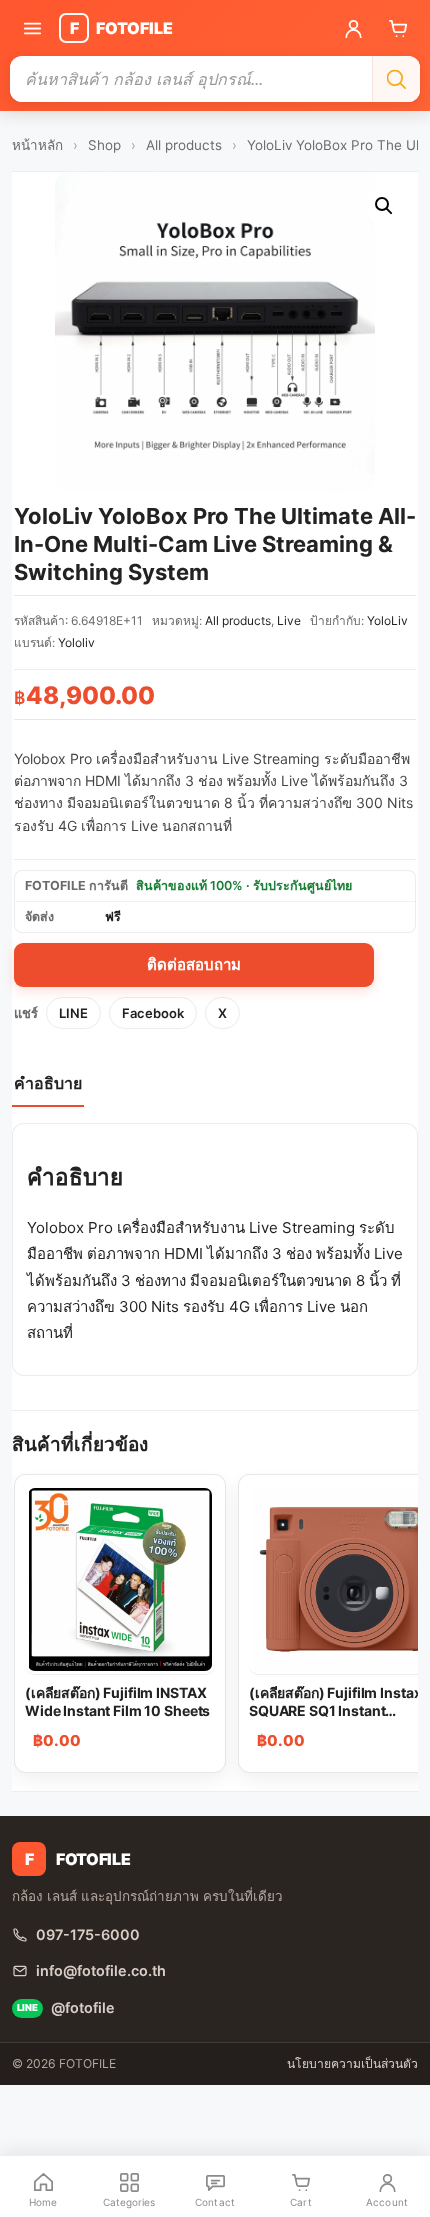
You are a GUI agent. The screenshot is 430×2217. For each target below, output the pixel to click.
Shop (104, 145)
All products (184, 145)
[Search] (396, 79)
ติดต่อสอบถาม (194, 964)
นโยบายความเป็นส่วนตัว (352, 2063)
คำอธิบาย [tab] (48, 1083)
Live (289, 620)
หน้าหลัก (37, 145)
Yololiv (76, 642)
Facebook (153, 1013)
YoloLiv (387, 620)
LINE (73, 1013)
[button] (384, 206)
